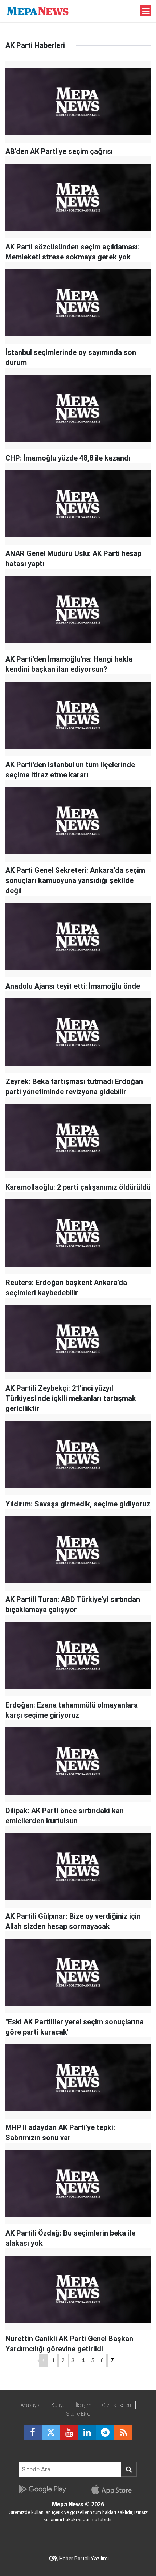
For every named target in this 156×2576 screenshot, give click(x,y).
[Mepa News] (38, 10)
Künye (58, 2405)
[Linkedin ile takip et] (87, 2433)
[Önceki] (43, 2361)
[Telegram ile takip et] (105, 2433)
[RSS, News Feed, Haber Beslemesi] (123, 2433)
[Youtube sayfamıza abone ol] (69, 2433)
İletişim (84, 2405)
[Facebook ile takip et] (33, 2433)
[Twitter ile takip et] (51, 2433)
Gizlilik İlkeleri (116, 2405)
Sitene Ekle (78, 2414)
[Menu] (146, 11)
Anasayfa (31, 2405)
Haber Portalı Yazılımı (84, 2559)
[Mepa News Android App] (42, 2489)
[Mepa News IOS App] (114, 2489)
